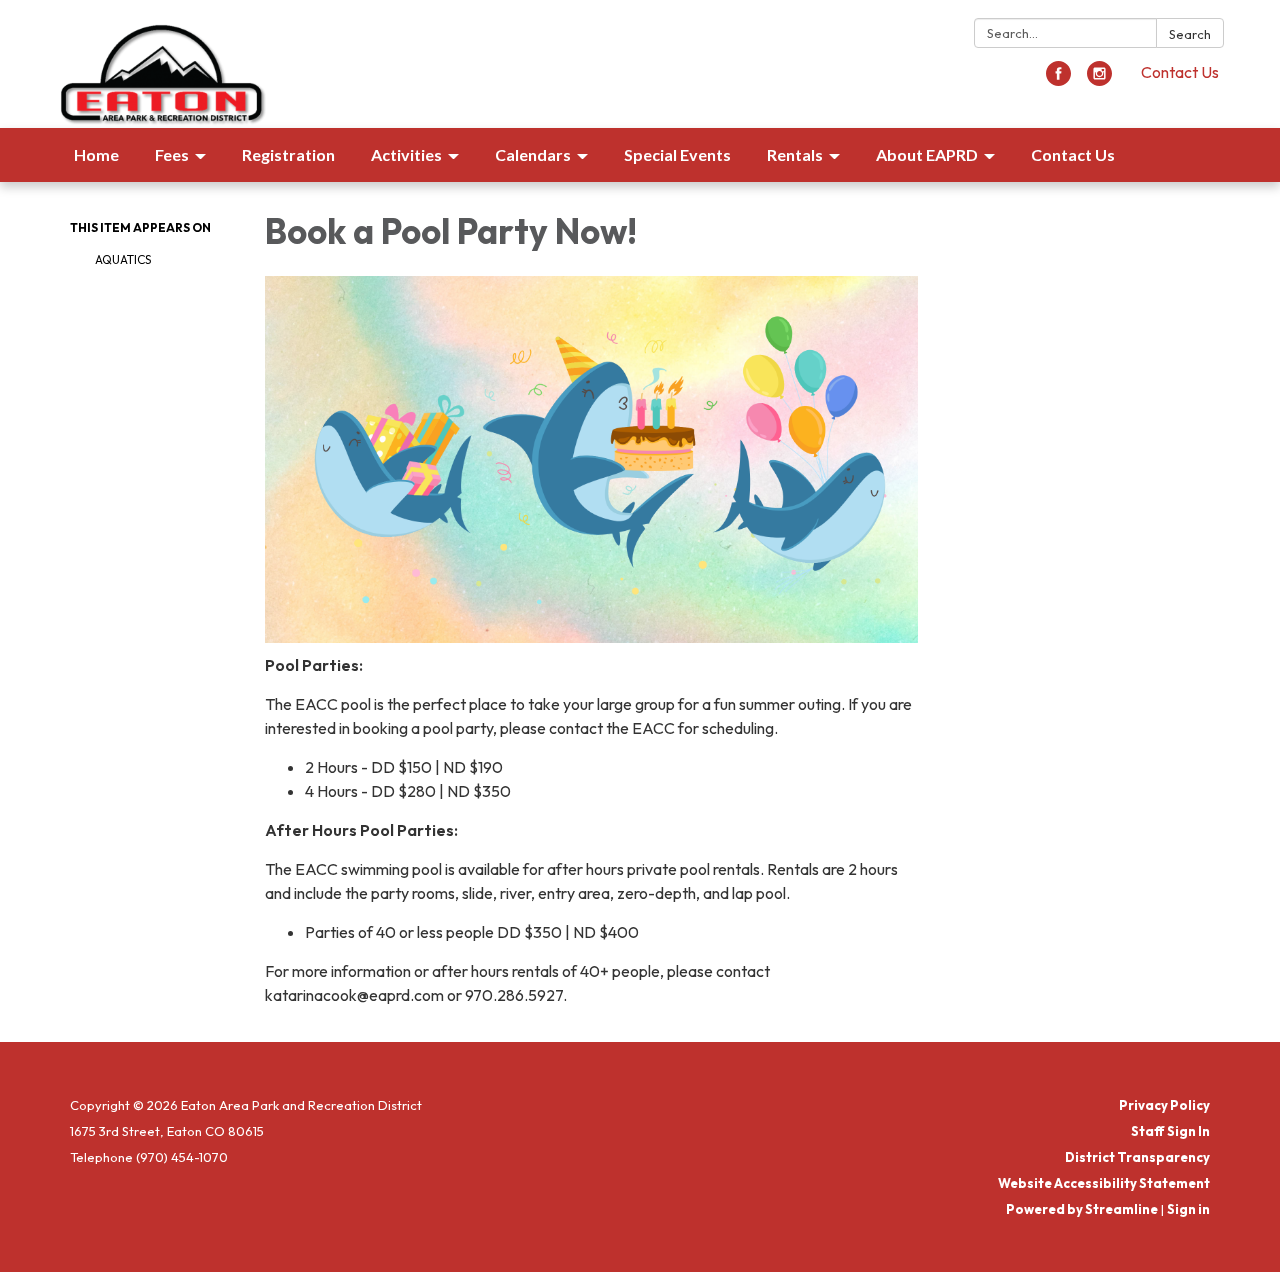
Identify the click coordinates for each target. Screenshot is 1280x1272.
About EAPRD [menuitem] (927, 154)
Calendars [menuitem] (533, 154)
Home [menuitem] (96, 154)
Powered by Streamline (1082, 1209)
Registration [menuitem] (288, 154)
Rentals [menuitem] (795, 154)
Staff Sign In (1170, 1131)
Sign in (1188, 1209)
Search (1190, 34)
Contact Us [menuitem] (1073, 154)
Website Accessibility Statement (1104, 1183)
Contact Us (1180, 72)
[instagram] (1099, 80)
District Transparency (1137, 1157)
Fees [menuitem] (172, 154)
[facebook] (1058, 80)
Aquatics (123, 259)
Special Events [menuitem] (677, 154)
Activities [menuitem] (406, 154)
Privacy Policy (1164, 1105)
